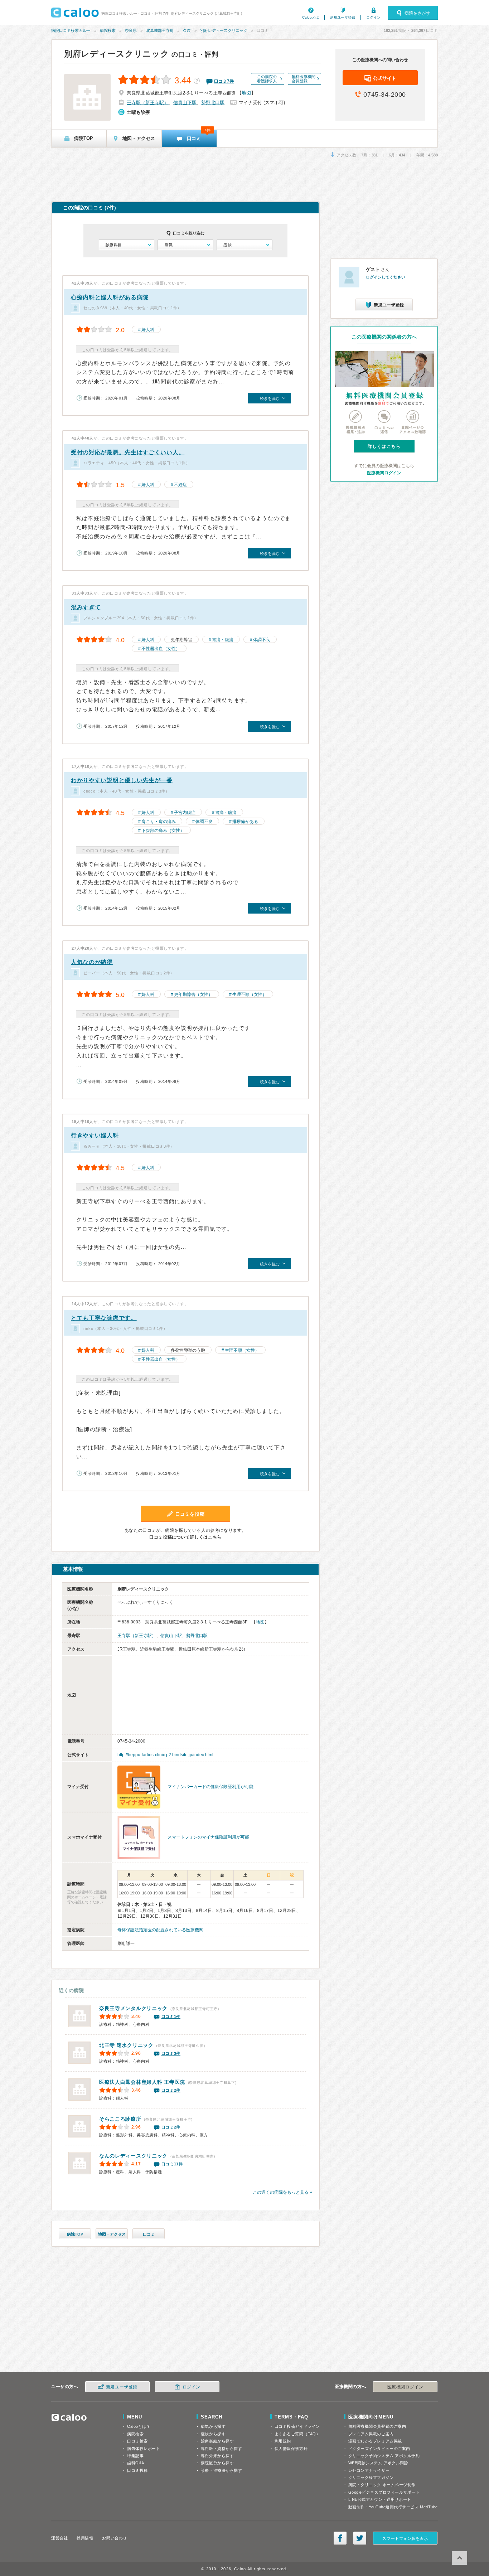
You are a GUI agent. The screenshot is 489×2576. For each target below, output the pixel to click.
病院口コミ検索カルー (71, 30)
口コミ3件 (171, 2053)
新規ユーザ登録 (343, 17)
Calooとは (311, 17)
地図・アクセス (112, 2234)
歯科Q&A (136, 2463)
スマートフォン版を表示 (405, 2538)
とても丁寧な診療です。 (104, 1318)
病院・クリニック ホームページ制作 (382, 2485)
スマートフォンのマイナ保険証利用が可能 (208, 1837)
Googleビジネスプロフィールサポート (384, 2492)
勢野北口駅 (213, 103)
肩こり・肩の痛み (159, 822)
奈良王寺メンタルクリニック (133, 2008)
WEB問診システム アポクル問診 (378, 2463)
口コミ (149, 2234)
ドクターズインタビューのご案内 (379, 2449)
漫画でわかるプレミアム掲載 (375, 2441)
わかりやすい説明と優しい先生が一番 (122, 780)
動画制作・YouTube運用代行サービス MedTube (393, 2507)
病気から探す (213, 2426)
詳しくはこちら (384, 446)
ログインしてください (386, 277)
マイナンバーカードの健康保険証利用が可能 (210, 1787)
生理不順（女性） (250, 994)
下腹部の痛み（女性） (163, 831)
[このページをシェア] (340, 2538)
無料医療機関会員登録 (304, 79)
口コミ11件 (172, 2164)
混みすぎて (86, 607)
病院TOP (75, 2234)
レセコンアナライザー (369, 2470)
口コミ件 (224, 81)
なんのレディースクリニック (133, 2156)
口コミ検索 (137, 2441)
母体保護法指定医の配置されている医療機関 (160, 1930)
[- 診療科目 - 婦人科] (127, 245)
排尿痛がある (245, 822)
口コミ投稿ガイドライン (297, 2426)
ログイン (373, 17)
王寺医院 (142, 2082)
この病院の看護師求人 (267, 79)
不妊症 (180, 485)
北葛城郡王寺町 (160, 30)
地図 (246, 93)
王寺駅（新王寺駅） (148, 103)
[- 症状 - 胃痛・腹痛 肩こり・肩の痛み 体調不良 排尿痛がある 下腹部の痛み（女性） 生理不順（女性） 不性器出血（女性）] (244, 245)
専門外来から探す (217, 2456)
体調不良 (262, 640)
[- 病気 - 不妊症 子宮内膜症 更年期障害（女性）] (185, 245)
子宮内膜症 (185, 813)
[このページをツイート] (360, 2538)
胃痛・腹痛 (223, 640)
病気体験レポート (144, 2449)
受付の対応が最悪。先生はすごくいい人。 (128, 452)
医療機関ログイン (384, 473)
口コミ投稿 (137, 2470)
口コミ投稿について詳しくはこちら (185, 1537)
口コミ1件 (171, 2016)
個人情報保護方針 (291, 2449)
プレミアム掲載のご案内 (371, 2434)
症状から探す (213, 2434)
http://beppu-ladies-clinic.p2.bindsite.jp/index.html (165, 1755)
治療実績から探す (217, 2441)
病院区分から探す (217, 2463)
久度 (187, 30)
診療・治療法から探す (222, 2470)
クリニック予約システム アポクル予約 (384, 2456)
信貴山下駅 (185, 103)
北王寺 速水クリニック (126, 2045)
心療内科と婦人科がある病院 (110, 297)
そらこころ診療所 (120, 2119)
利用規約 (283, 2441)
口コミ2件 (171, 2090)
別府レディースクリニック (224, 30)
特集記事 (135, 2456)
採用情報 (85, 2538)
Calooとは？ (139, 2426)
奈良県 (131, 30)
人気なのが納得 (92, 962)
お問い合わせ (114, 2538)
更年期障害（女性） (193, 994)
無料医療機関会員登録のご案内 (377, 2426)
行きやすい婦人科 (95, 1135)
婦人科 (148, 330)
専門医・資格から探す (222, 2449)
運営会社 (59, 2538)
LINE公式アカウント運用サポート (380, 2499)
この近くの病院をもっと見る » (282, 2192)
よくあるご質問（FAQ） (297, 2434)
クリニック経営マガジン (371, 2478)
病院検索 (108, 30)
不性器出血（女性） (161, 649)
